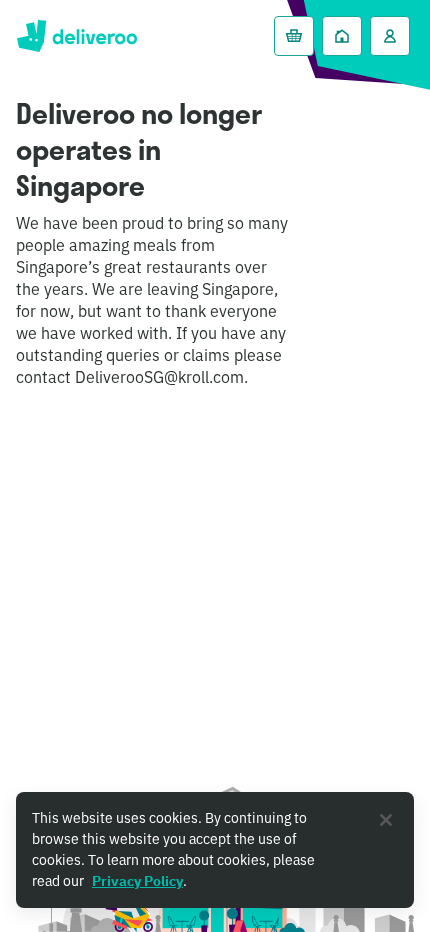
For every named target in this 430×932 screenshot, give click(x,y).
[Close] (386, 820)
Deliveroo (76, 36)
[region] (215, 850)
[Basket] (294, 36)
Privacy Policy (137, 881)
